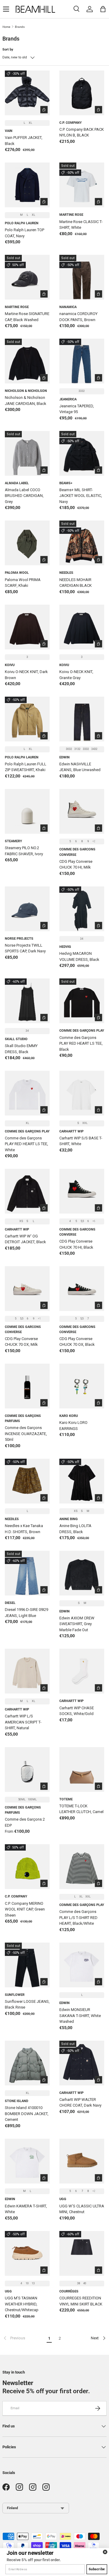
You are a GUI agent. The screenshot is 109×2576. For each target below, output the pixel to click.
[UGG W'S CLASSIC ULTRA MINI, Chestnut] (82, 2161)
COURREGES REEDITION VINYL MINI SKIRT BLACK (81, 2301)
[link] (23, 2338)
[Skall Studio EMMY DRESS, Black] (27, 1001)
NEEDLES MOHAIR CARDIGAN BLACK (76, 583)
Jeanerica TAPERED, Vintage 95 (77, 409)
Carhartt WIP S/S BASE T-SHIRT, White (81, 1141)
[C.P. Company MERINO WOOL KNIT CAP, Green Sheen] (27, 1867)
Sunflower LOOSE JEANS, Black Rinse (27, 2004)
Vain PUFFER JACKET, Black (24, 141)
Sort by (8, 49)
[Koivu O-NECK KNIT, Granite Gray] (82, 627)
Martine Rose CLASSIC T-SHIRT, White (81, 225)
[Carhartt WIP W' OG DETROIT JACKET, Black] (27, 1191)
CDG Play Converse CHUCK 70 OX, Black (77, 1342)
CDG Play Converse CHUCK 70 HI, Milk (76, 864)
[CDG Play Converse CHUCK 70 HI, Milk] (82, 811)
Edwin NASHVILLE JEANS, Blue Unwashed (80, 767)
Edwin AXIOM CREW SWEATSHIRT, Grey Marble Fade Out (77, 1624)
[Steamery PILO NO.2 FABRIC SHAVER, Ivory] (27, 811)
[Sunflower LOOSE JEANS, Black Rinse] (27, 1965)
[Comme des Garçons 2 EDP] (27, 1769)
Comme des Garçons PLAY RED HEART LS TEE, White (26, 1144)
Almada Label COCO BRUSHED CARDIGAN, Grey (24, 496)
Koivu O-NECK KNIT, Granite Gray (76, 675)
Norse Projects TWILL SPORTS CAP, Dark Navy (25, 948)
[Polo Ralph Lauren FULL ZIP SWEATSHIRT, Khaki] (27, 719)
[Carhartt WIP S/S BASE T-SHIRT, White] (82, 1093)
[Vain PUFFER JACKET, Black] (27, 93)
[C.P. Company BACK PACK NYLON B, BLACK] (82, 93)
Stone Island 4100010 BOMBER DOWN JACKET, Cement (27, 2114)
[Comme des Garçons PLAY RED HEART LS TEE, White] (27, 1093)
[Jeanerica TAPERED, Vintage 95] (82, 361)
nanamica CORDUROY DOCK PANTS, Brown (78, 317)
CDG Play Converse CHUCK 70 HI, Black (76, 1244)
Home (6, 27)
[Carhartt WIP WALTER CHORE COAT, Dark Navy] (82, 2063)
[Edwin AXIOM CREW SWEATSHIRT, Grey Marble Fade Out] (82, 1573)
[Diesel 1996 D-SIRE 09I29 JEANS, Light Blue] (27, 1573)
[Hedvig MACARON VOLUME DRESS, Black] (82, 909)
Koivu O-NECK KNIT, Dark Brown (26, 675)
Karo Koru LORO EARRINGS (73, 1426)
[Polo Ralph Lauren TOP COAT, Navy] (27, 185)
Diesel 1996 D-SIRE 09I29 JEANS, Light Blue (26, 1613)
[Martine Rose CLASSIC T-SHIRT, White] (82, 185)
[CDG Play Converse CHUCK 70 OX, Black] (82, 1289)
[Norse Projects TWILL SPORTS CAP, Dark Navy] (27, 909)
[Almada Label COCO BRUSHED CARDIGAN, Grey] (27, 453)
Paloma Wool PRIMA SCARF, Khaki (23, 583)
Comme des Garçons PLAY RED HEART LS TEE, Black (81, 1043)
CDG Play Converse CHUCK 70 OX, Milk (21, 1342)
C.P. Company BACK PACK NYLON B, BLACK (82, 132)
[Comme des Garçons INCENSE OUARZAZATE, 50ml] (27, 1386)
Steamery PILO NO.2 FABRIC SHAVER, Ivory (24, 851)
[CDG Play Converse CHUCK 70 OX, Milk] (27, 1289)
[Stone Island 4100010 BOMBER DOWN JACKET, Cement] (27, 2063)
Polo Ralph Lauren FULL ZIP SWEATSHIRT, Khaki (26, 767)
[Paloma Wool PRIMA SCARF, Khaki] (27, 543)
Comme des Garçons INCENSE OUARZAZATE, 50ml (26, 1434)
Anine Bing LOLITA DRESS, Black (75, 1529)
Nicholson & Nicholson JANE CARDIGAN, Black (26, 401)
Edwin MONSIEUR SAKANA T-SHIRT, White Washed (80, 2016)
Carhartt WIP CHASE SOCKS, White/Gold (77, 1711)
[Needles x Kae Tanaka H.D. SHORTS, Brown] (27, 1481)
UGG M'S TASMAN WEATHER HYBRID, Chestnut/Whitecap (22, 2304)
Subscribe (97, 2569)
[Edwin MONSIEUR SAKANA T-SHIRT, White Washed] (82, 1965)
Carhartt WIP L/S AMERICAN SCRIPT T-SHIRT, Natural (23, 1722)
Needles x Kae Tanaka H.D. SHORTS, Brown (24, 1529)
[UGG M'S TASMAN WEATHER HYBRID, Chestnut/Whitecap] (27, 2253)
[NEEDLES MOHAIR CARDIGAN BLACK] (82, 543)
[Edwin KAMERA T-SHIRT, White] (27, 2161)
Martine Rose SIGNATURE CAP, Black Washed (27, 317)
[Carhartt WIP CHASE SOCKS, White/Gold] (82, 1671)
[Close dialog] (105, 2552)
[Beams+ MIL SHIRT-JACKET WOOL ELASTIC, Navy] (82, 453)
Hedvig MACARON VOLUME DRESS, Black (79, 956)
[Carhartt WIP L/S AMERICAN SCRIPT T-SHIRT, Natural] (27, 1671)
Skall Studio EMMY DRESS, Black (21, 1049)
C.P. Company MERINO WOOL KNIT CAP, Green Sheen (25, 1909)
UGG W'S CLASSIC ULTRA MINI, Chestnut (82, 2209)
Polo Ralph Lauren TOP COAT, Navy (25, 233)
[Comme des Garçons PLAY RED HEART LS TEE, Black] (82, 1001)
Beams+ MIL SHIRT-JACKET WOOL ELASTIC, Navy (81, 496)
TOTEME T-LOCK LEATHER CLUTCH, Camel (81, 1809)
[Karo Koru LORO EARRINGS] (82, 1386)
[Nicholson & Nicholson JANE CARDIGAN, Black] (27, 361)
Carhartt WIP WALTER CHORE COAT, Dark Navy (80, 2103)
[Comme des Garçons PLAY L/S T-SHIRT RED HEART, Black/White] (82, 1867)
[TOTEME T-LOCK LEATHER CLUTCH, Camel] (82, 1769)
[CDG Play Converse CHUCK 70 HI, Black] (82, 1191)
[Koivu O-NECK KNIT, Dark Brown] (27, 627)
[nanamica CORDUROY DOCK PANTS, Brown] (82, 277)
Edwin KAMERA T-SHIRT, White (26, 2209)
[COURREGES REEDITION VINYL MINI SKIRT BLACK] (82, 2253)
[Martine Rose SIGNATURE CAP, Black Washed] (27, 277)
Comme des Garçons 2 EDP (25, 1822)
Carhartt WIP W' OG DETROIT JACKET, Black (25, 1239)
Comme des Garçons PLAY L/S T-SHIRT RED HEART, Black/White (78, 1917)
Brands (20, 27)
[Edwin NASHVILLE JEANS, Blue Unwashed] (82, 719)
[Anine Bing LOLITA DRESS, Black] (82, 1481)
